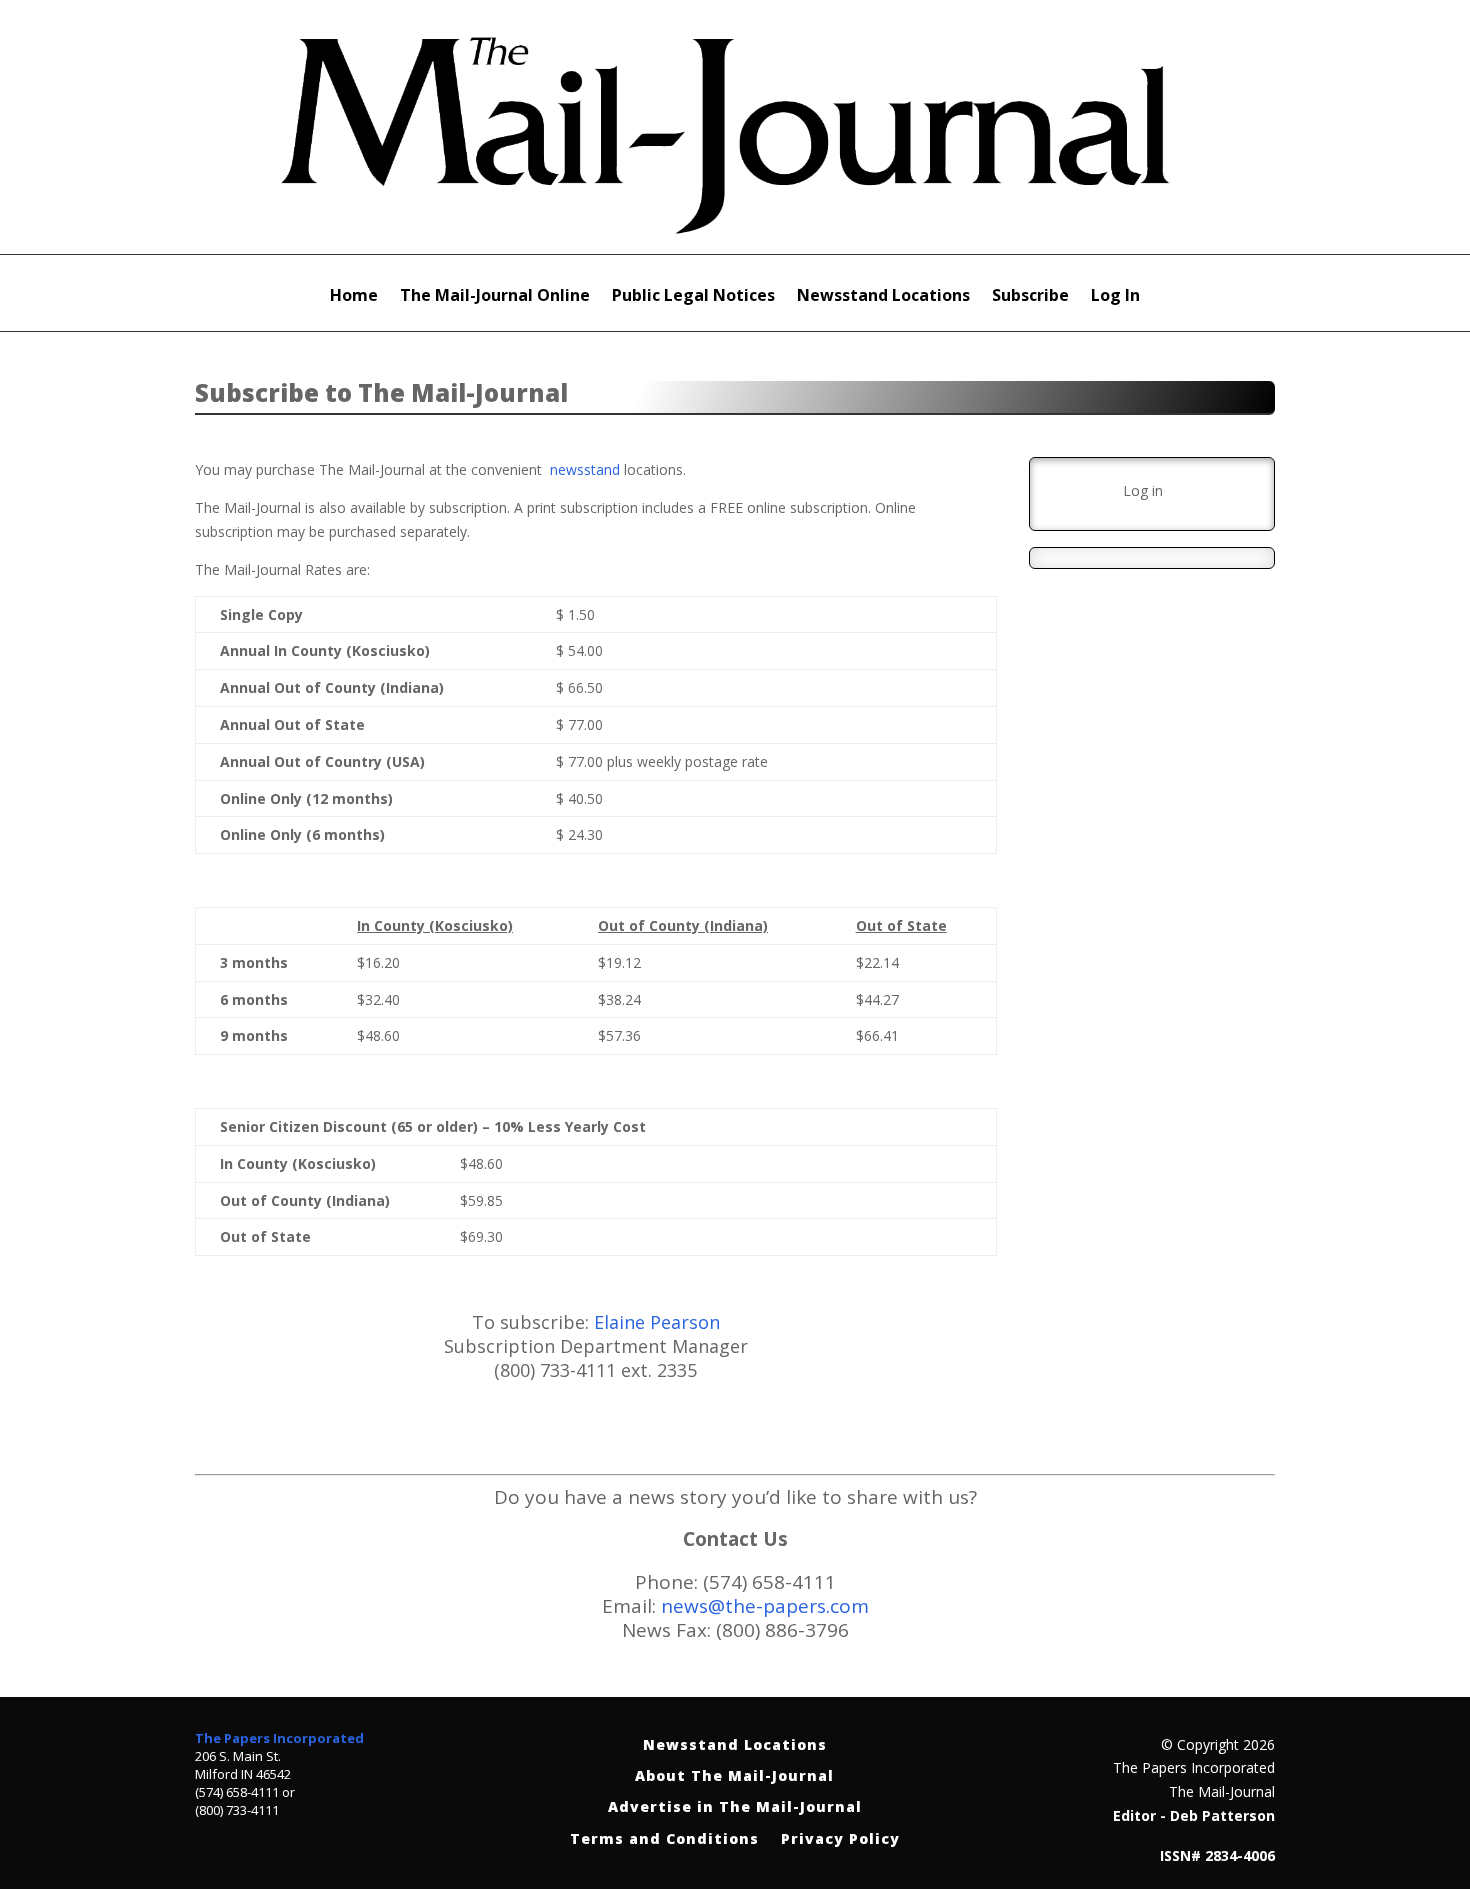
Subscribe (1030, 297)
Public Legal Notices (693, 297)
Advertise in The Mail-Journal (735, 1807)
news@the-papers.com (765, 1606)
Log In (1115, 297)
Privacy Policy (840, 1839)
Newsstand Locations (883, 297)
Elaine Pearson (657, 1322)
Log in (1143, 490)
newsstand (585, 469)
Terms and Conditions (664, 1839)
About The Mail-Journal (734, 1776)
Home (354, 297)
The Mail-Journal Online (495, 297)
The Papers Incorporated (279, 1738)
